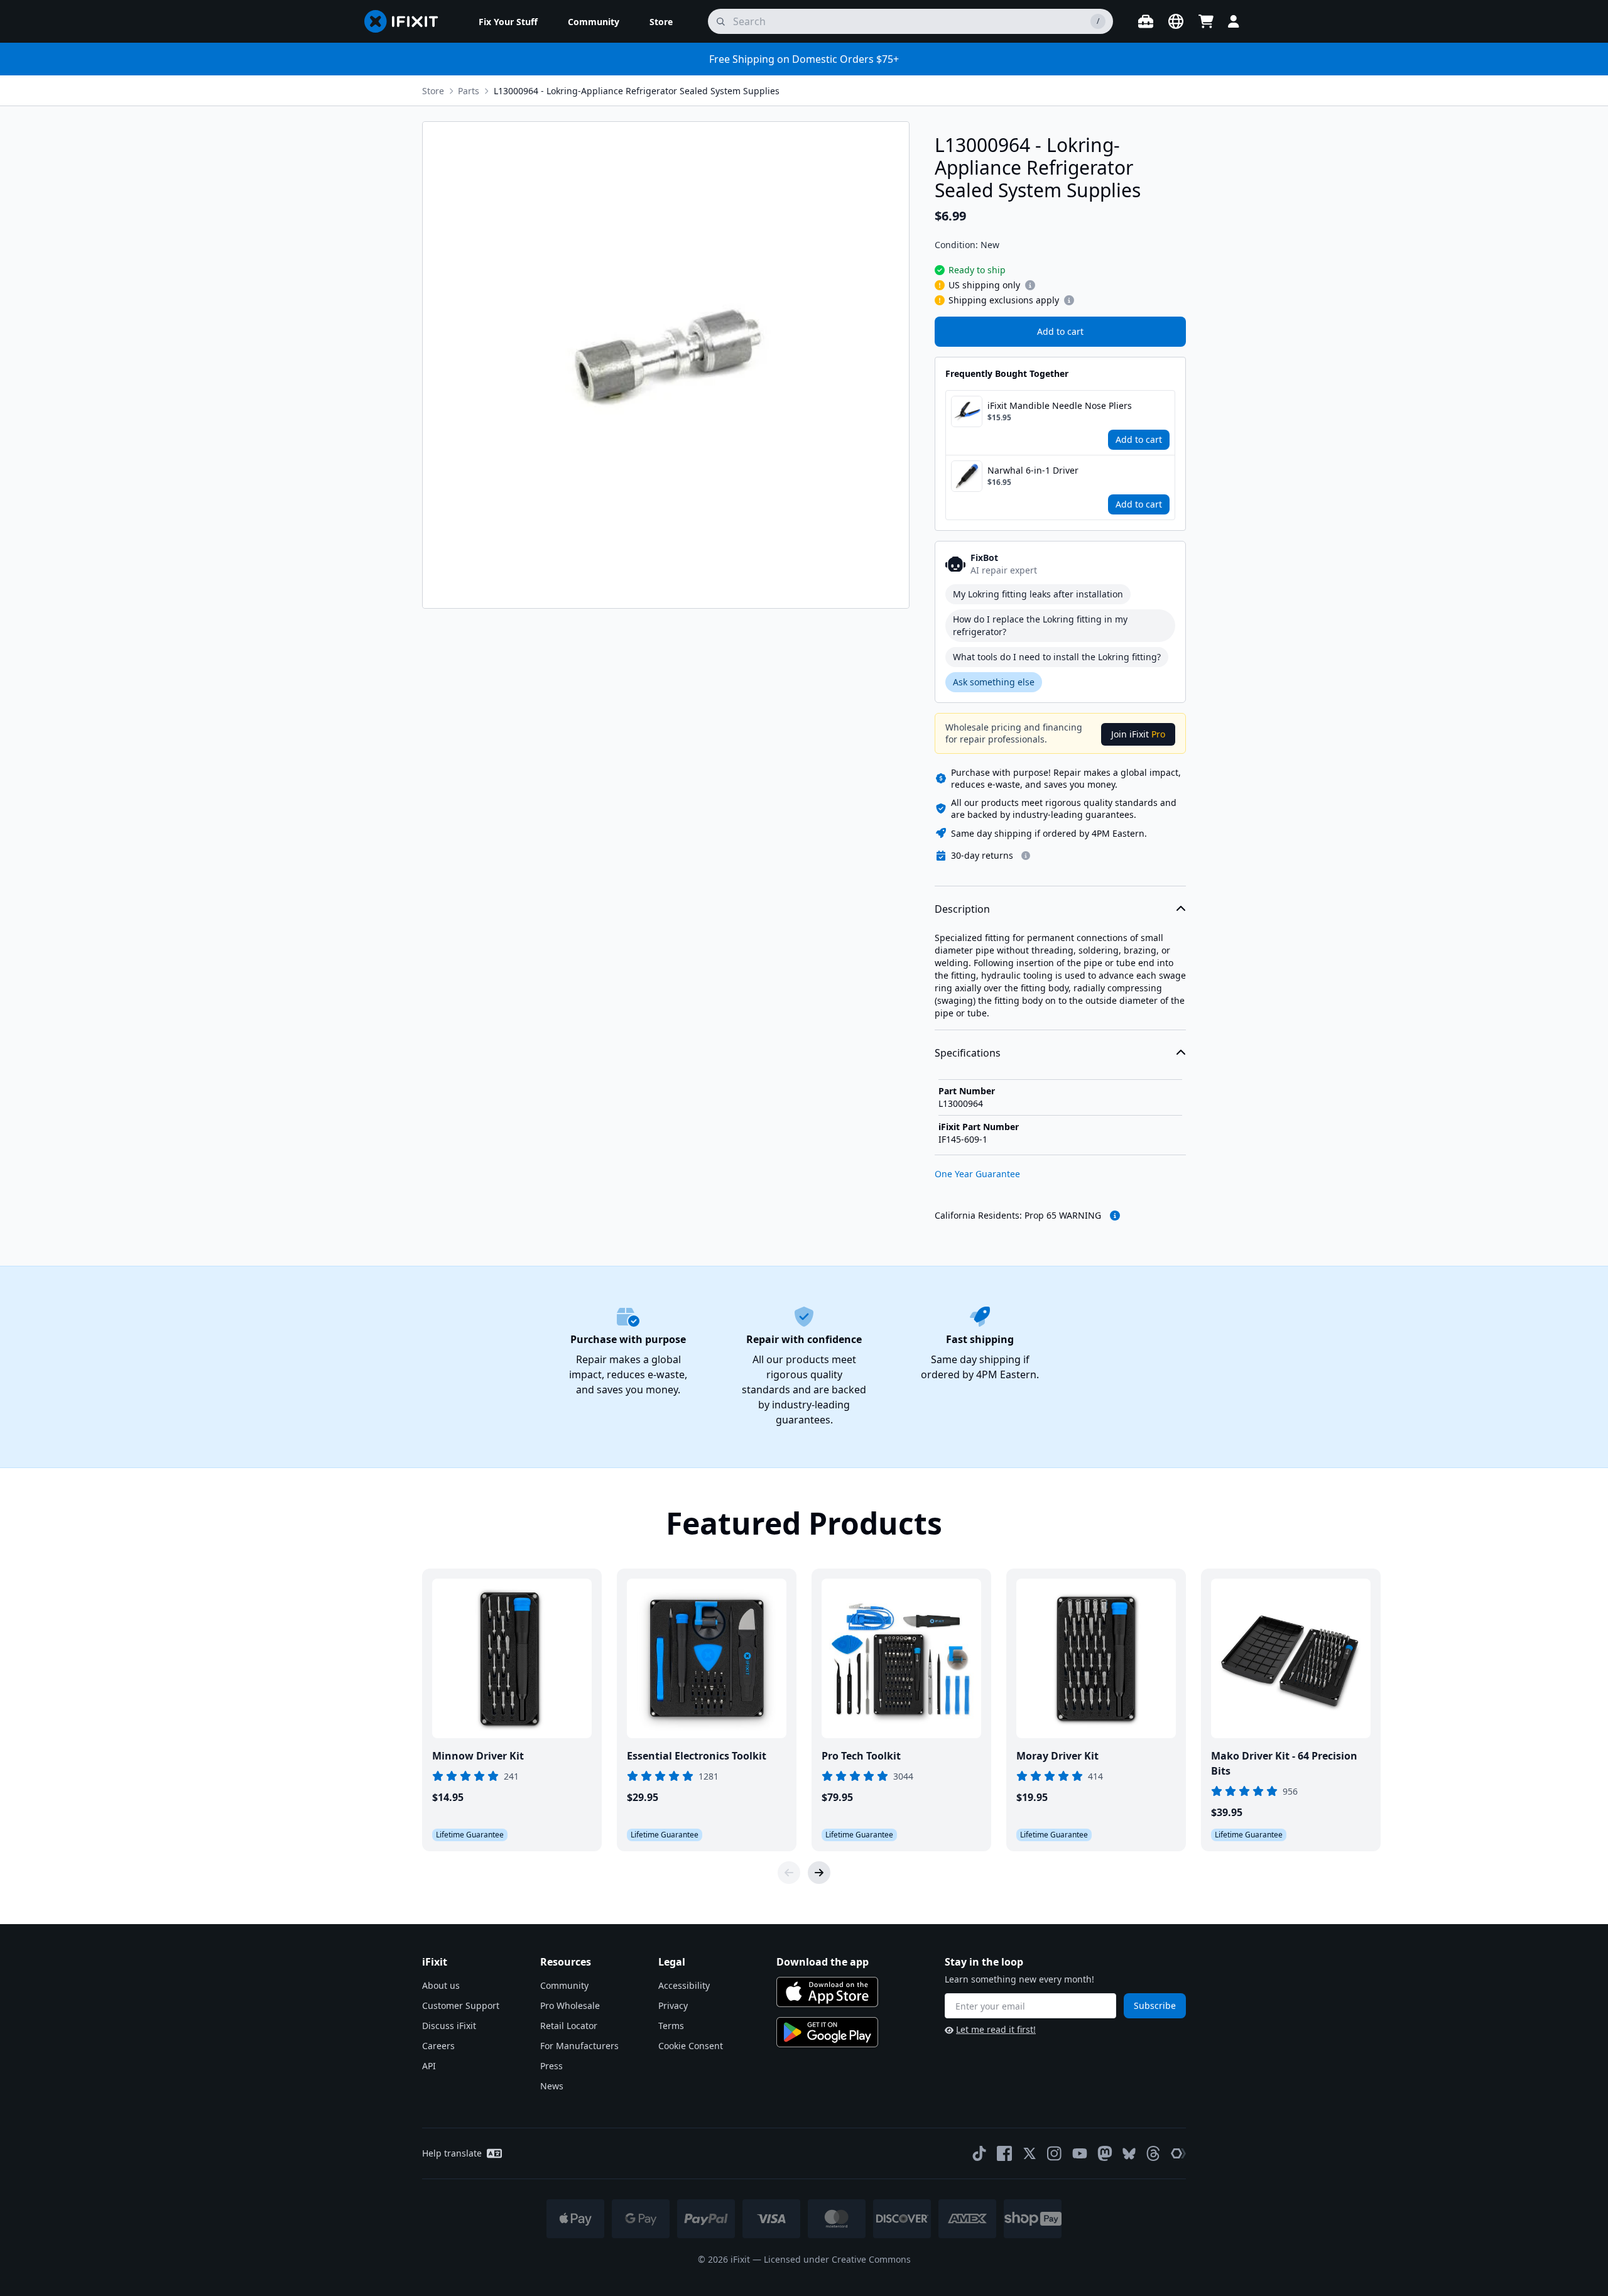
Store (433, 91)
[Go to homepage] (406, 21)
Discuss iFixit (449, 2026)
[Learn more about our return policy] (1026, 856)
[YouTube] (1080, 2153)
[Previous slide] (789, 1873)
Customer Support (461, 2005)
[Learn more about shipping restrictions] (1030, 285)
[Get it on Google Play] (827, 2032)
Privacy (673, 2005)
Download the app (823, 1962)
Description (962, 909)
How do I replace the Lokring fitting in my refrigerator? (1040, 625)
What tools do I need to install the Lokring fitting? (1057, 657)
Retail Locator (569, 2026)
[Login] (1234, 21)
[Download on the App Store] (827, 1992)
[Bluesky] (1129, 2154)
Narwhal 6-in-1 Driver (1033, 470)
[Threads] (1153, 2153)
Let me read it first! (996, 2029)
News (552, 2086)
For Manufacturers (579, 2046)
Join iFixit (1138, 734)
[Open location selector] (1176, 21)
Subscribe (1155, 2005)
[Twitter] (1029, 2153)
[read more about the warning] (1115, 1216)
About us (441, 1985)
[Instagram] (1055, 2153)
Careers (438, 2046)
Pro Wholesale (570, 2005)
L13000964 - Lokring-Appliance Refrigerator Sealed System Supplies (637, 91)
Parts (469, 91)
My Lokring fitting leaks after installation (1038, 594)
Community (564, 1985)
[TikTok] (979, 2153)
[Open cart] (1206, 21)
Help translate (452, 2153)
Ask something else (994, 682)
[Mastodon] (1105, 2153)
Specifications (968, 1053)
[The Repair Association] (1178, 2153)
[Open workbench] (1146, 21)
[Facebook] (1004, 2153)
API (429, 2066)
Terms (671, 2026)
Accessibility (684, 1985)
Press (551, 2066)
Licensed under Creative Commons (837, 2259)
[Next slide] (819, 1873)
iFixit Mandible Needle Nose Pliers (1060, 405)
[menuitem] (508, 21)
